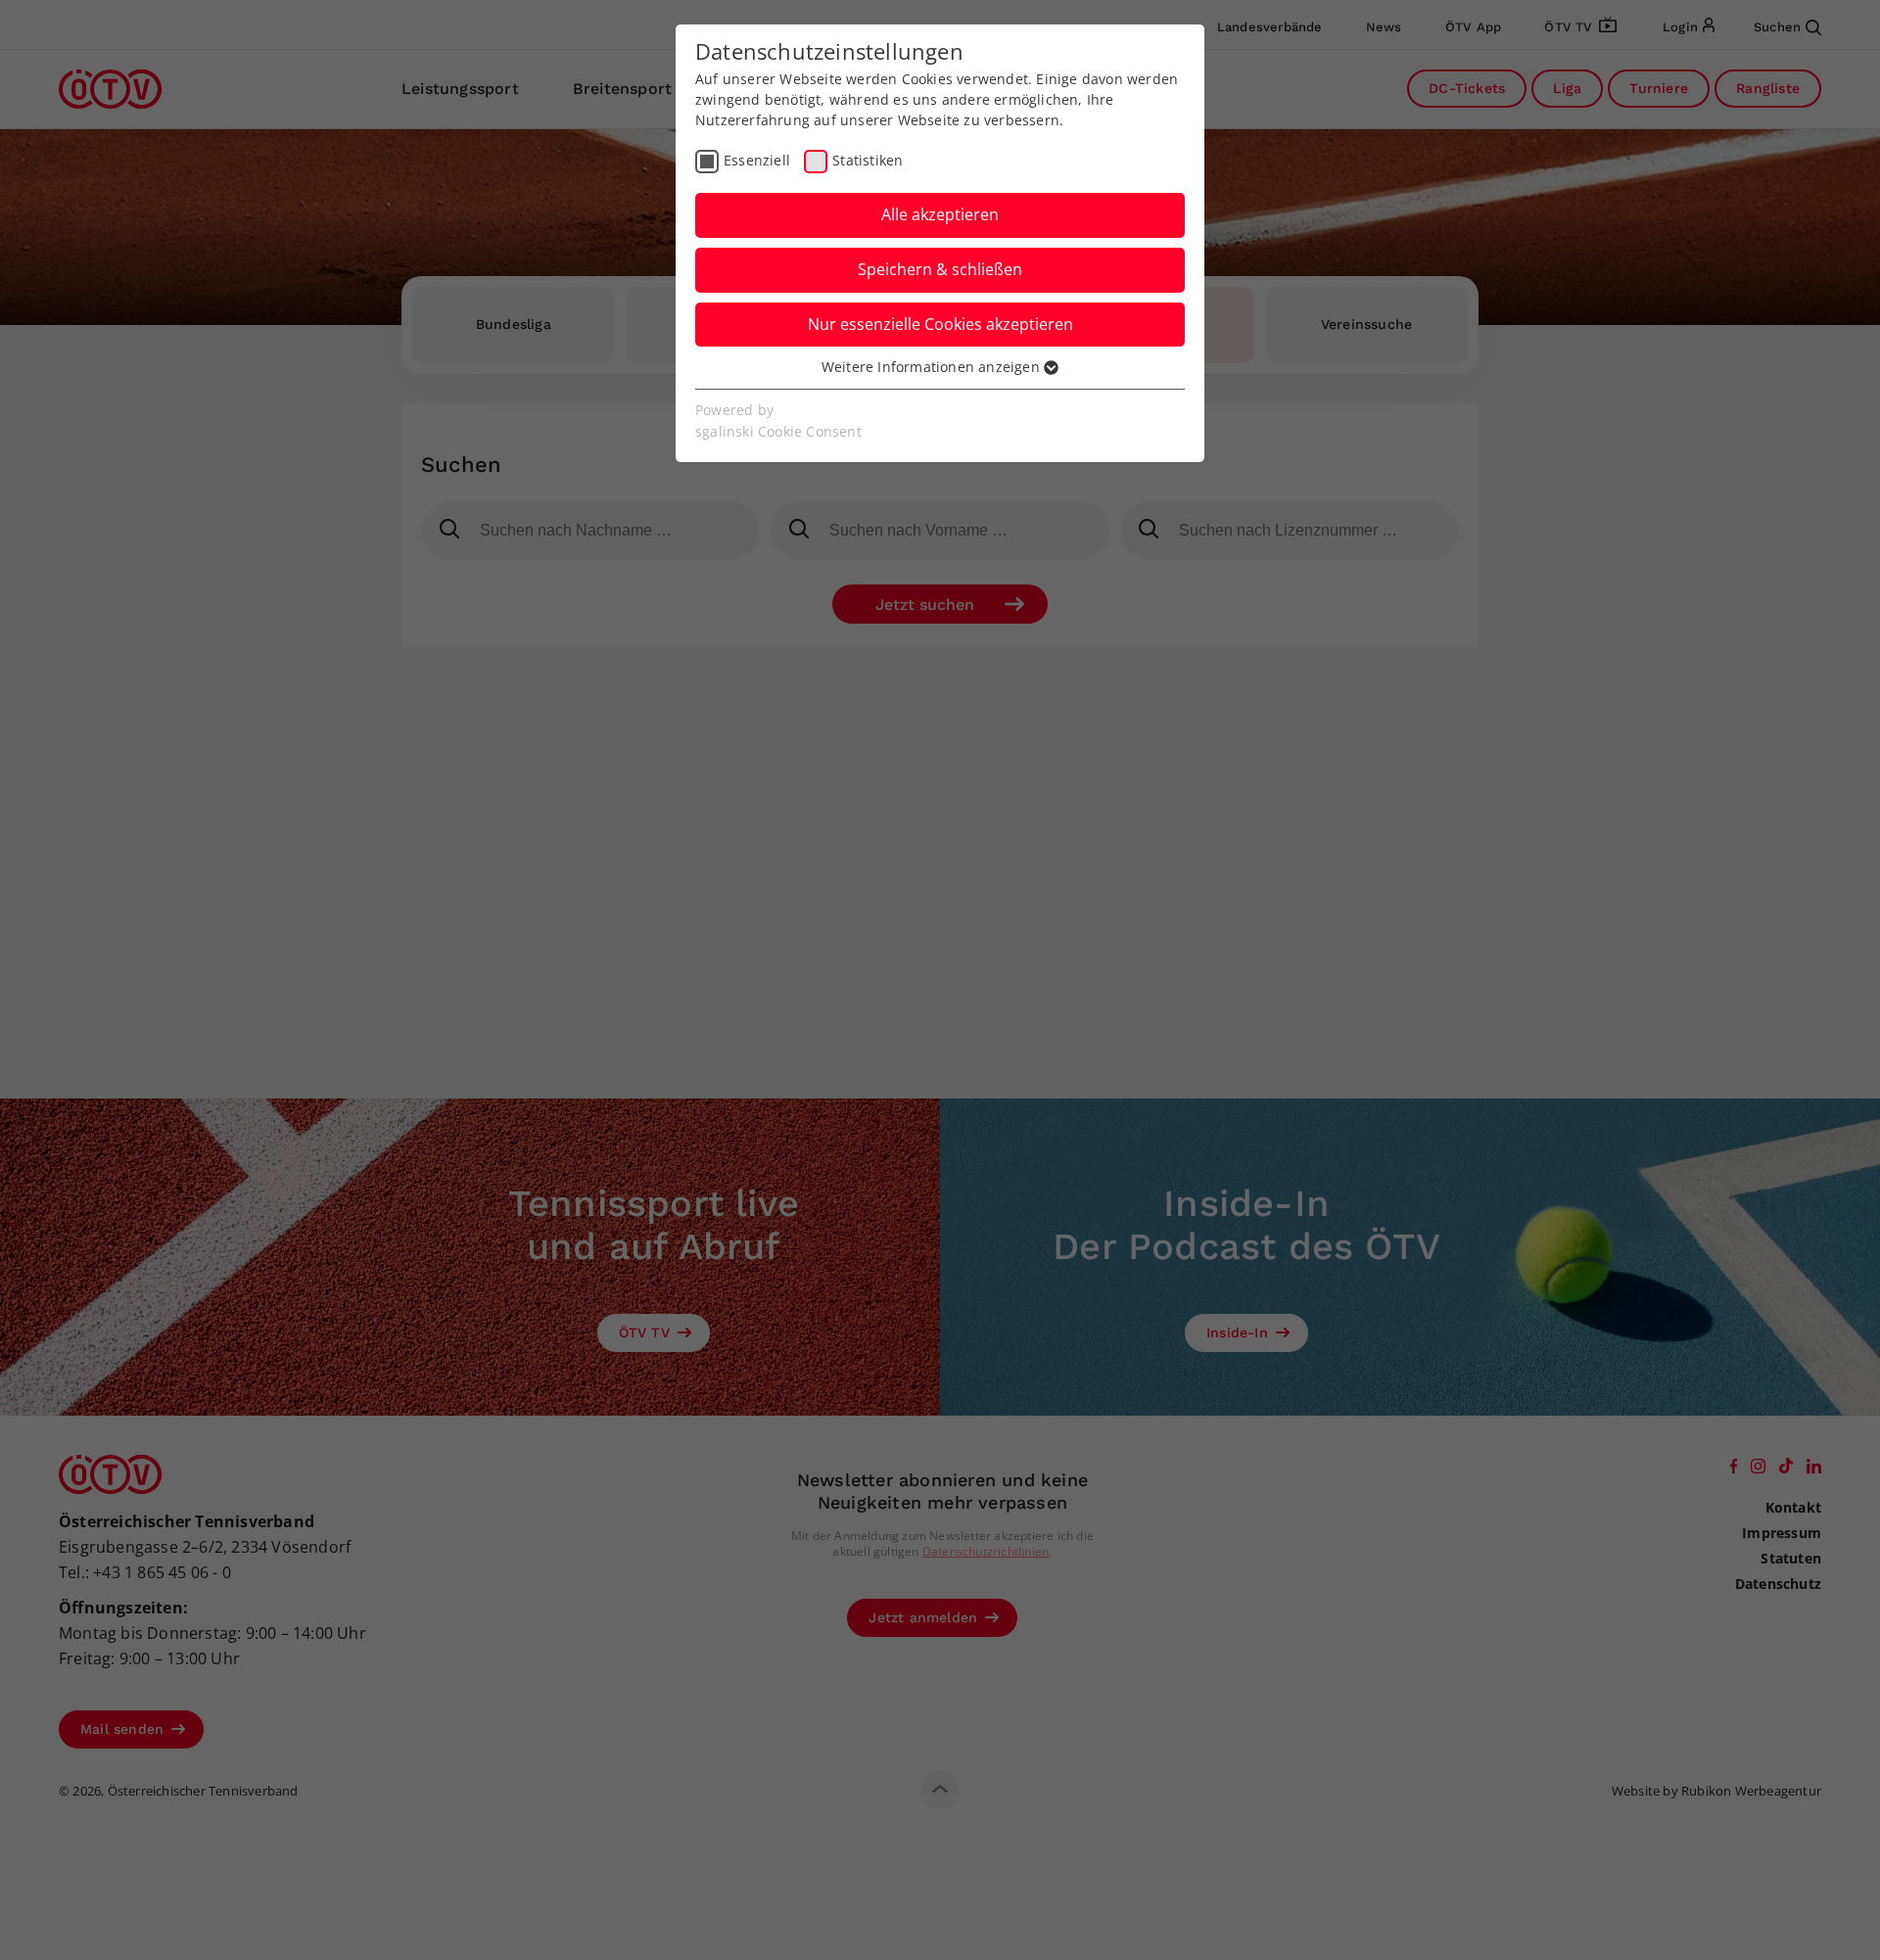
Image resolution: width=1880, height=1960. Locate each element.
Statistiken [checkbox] (868, 160)
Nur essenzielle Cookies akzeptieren (940, 324)
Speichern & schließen (940, 269)
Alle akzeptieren (940, 214)
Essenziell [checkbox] (757, 160)
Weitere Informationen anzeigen (933, 367)
